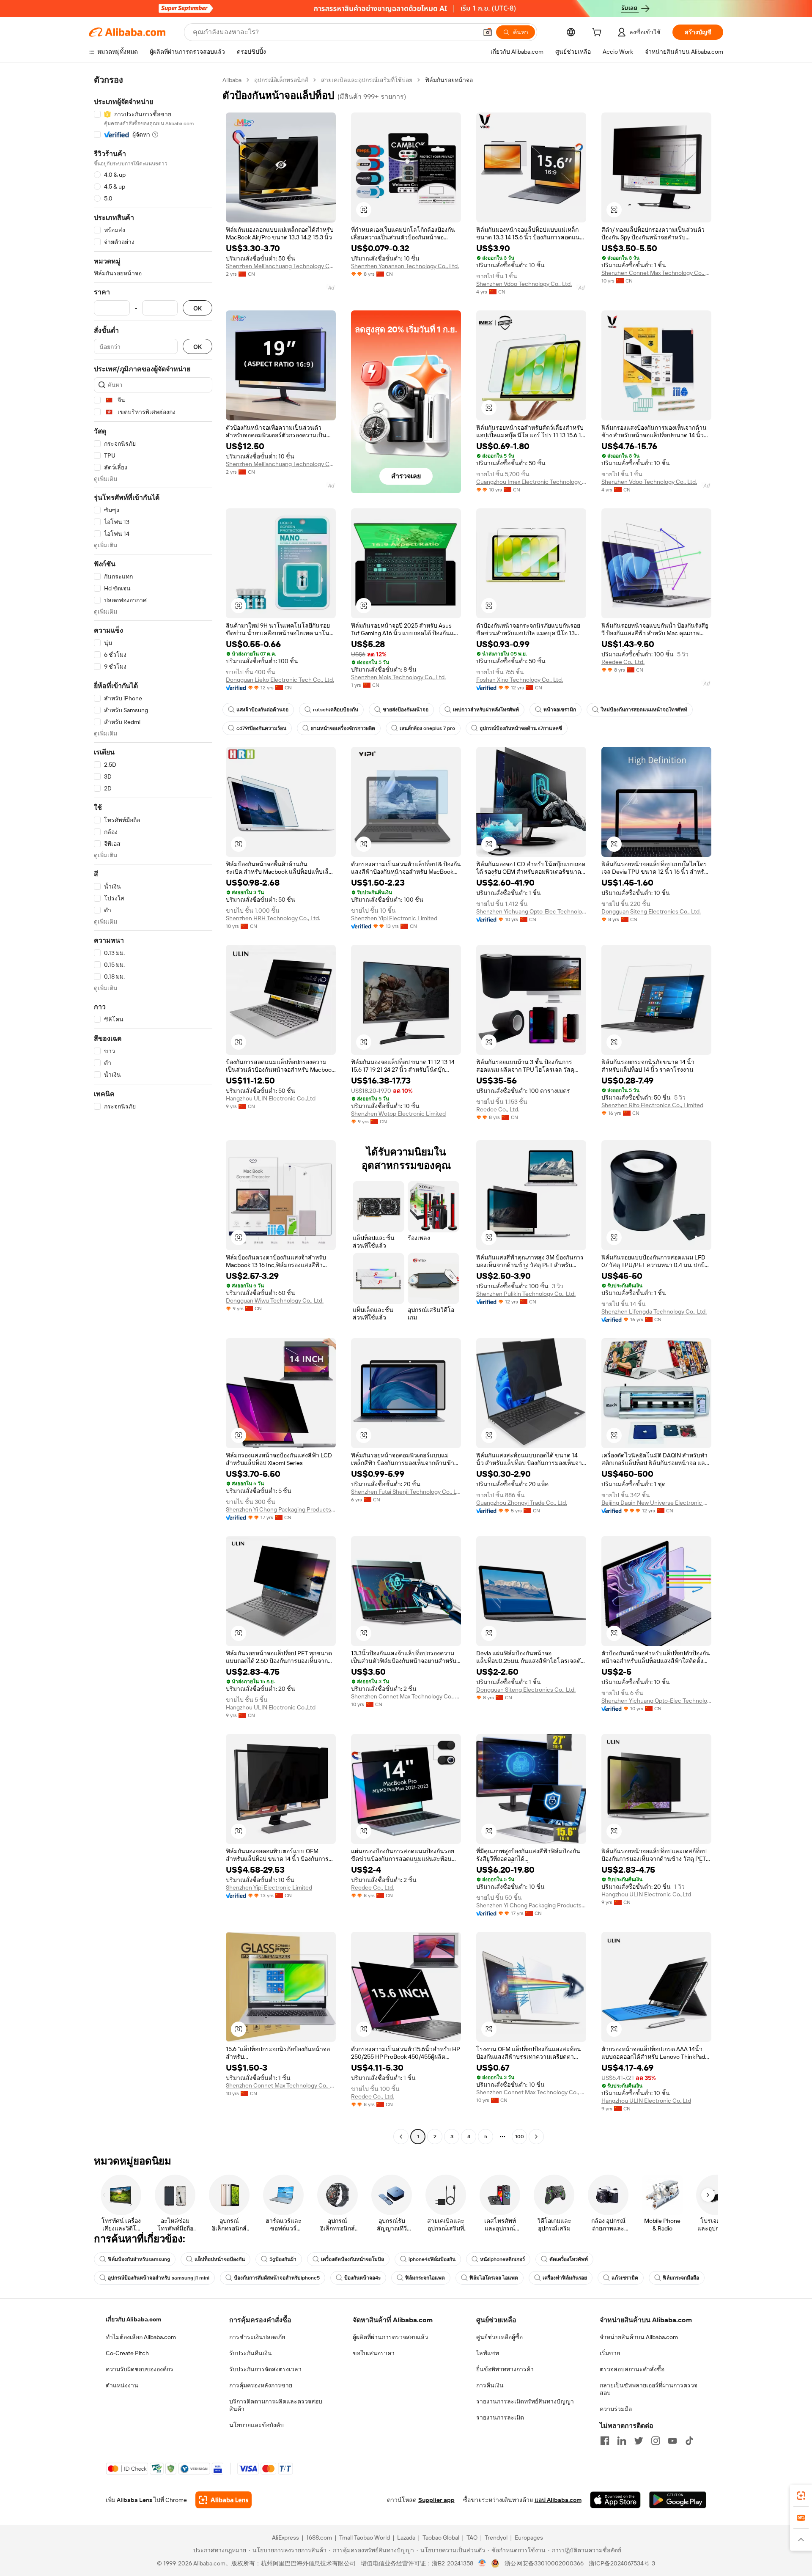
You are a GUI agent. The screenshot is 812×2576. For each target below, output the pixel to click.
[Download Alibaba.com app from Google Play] (678, 2500)
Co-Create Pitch (127, 2353)
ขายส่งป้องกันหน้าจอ (406, 710)
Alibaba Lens (134, 2500)
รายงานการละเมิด (500, 2417)
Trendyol (496, 2538)
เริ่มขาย (610, 2353)
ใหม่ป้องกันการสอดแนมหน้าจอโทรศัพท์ (644, 710)
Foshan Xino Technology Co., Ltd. (520, 680)
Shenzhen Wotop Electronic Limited (398, 1114)
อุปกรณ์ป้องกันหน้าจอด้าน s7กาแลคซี (521, 728)
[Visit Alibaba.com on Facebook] (605, 2441)
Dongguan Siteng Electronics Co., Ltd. (651, 911)
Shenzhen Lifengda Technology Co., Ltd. (654, 1311)
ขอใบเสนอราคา (374, 2353)
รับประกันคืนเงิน (251, 2353)
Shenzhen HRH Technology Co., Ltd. (273, 918)
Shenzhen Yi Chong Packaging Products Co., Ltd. (281, 1509)
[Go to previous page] (401, 2137)
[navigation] (153, 1109)
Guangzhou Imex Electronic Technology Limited (531, 482)
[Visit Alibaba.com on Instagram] (656, 2441)
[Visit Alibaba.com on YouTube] (672, 2441)
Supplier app (436, 2500)
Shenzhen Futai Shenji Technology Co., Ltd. (406, 1492)
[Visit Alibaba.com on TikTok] (689, 2441)
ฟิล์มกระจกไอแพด (425, 2278)
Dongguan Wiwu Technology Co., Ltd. (275, 1300)
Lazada (406, 2538)
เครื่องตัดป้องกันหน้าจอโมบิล (353, 2259)
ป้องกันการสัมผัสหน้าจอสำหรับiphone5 (277, 2278)
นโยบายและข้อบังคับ (256, 2425)
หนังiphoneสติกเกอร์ (502, 2259)
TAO (472, 2538)
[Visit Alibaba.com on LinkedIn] (622, 2441)
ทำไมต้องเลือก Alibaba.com (141, 2337)
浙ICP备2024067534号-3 (622, 2563)
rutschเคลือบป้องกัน (336, 710)
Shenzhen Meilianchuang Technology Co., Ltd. (281, 266)
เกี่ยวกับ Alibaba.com (133, 2319)
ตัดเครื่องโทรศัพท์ (569, 2259)
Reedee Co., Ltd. (623, 662)
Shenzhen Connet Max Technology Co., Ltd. (656, 273)
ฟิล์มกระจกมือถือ (681, 2278)
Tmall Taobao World (365, 2538)
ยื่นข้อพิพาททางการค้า (505, 2369)
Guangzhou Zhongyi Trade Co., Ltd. (522, 1503)
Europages (529, 2538)
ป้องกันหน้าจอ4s (362, 2278)
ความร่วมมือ (616, 2409)
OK (198, 308)
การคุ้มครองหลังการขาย (261, 2385)
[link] (801, 2496)
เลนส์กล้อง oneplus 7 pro (427, 728)
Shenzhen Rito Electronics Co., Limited (652, 1105)
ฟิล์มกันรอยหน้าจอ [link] (449, 80)
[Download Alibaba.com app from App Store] (615, 2500)
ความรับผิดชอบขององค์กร (140, 2369)
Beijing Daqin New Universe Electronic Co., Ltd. (656, 1503)
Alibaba (232, 80)
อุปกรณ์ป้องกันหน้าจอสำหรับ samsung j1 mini (159, 2278)
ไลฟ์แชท (488, 2353)
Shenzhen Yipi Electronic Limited (394, 918)
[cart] (598, 33)
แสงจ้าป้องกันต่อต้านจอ (262, 710)
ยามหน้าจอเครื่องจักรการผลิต (343, 728)
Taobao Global (441, 2538)
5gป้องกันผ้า (283, 2259)
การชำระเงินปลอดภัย (257, 2337)
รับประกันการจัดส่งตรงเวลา (265, 2369)
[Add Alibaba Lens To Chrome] (224, 2500)
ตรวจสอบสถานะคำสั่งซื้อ (632, 2369)
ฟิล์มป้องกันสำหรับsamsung (139, 2259)
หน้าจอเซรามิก (560, 710)
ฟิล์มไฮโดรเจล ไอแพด (494, 2278)
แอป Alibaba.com (558, 2500)
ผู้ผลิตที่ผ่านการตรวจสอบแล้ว (390, 2337)
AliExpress (285, 2538)
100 (520, 2137)
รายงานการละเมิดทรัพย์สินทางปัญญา (525, 2401)
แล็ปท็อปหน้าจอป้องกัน (220, 2259)
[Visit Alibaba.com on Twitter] (639, 2441)
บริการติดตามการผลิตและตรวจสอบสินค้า (276, 2405)
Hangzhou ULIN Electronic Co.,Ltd (271, 1098)
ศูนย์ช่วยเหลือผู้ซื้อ (499, 2337)
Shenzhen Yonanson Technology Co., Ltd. (405, 266)
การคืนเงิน (490, 2385)
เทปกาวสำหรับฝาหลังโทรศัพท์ (486, 710)
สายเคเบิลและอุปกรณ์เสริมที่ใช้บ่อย (367, 80)
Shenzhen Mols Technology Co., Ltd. (398, 677)
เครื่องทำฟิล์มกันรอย (565, 2278)
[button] (488, 32)
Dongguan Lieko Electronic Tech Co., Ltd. (280, 680)
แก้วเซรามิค (625, 2278)
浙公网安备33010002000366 (544, 2563)
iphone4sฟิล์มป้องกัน (432, 2259)
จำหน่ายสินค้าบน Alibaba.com (639, 2337)
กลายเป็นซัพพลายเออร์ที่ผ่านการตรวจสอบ (649, 2389)
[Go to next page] (536, 2137)
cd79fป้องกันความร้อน (261, 728)
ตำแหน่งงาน (122, 2385)
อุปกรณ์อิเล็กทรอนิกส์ (281, 80)
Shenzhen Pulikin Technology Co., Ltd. (526, 1294)
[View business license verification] (482, 2563)
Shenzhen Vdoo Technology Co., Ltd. (524, 284)
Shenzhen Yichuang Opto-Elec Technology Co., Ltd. (531, 911)
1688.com (319, 2538)
